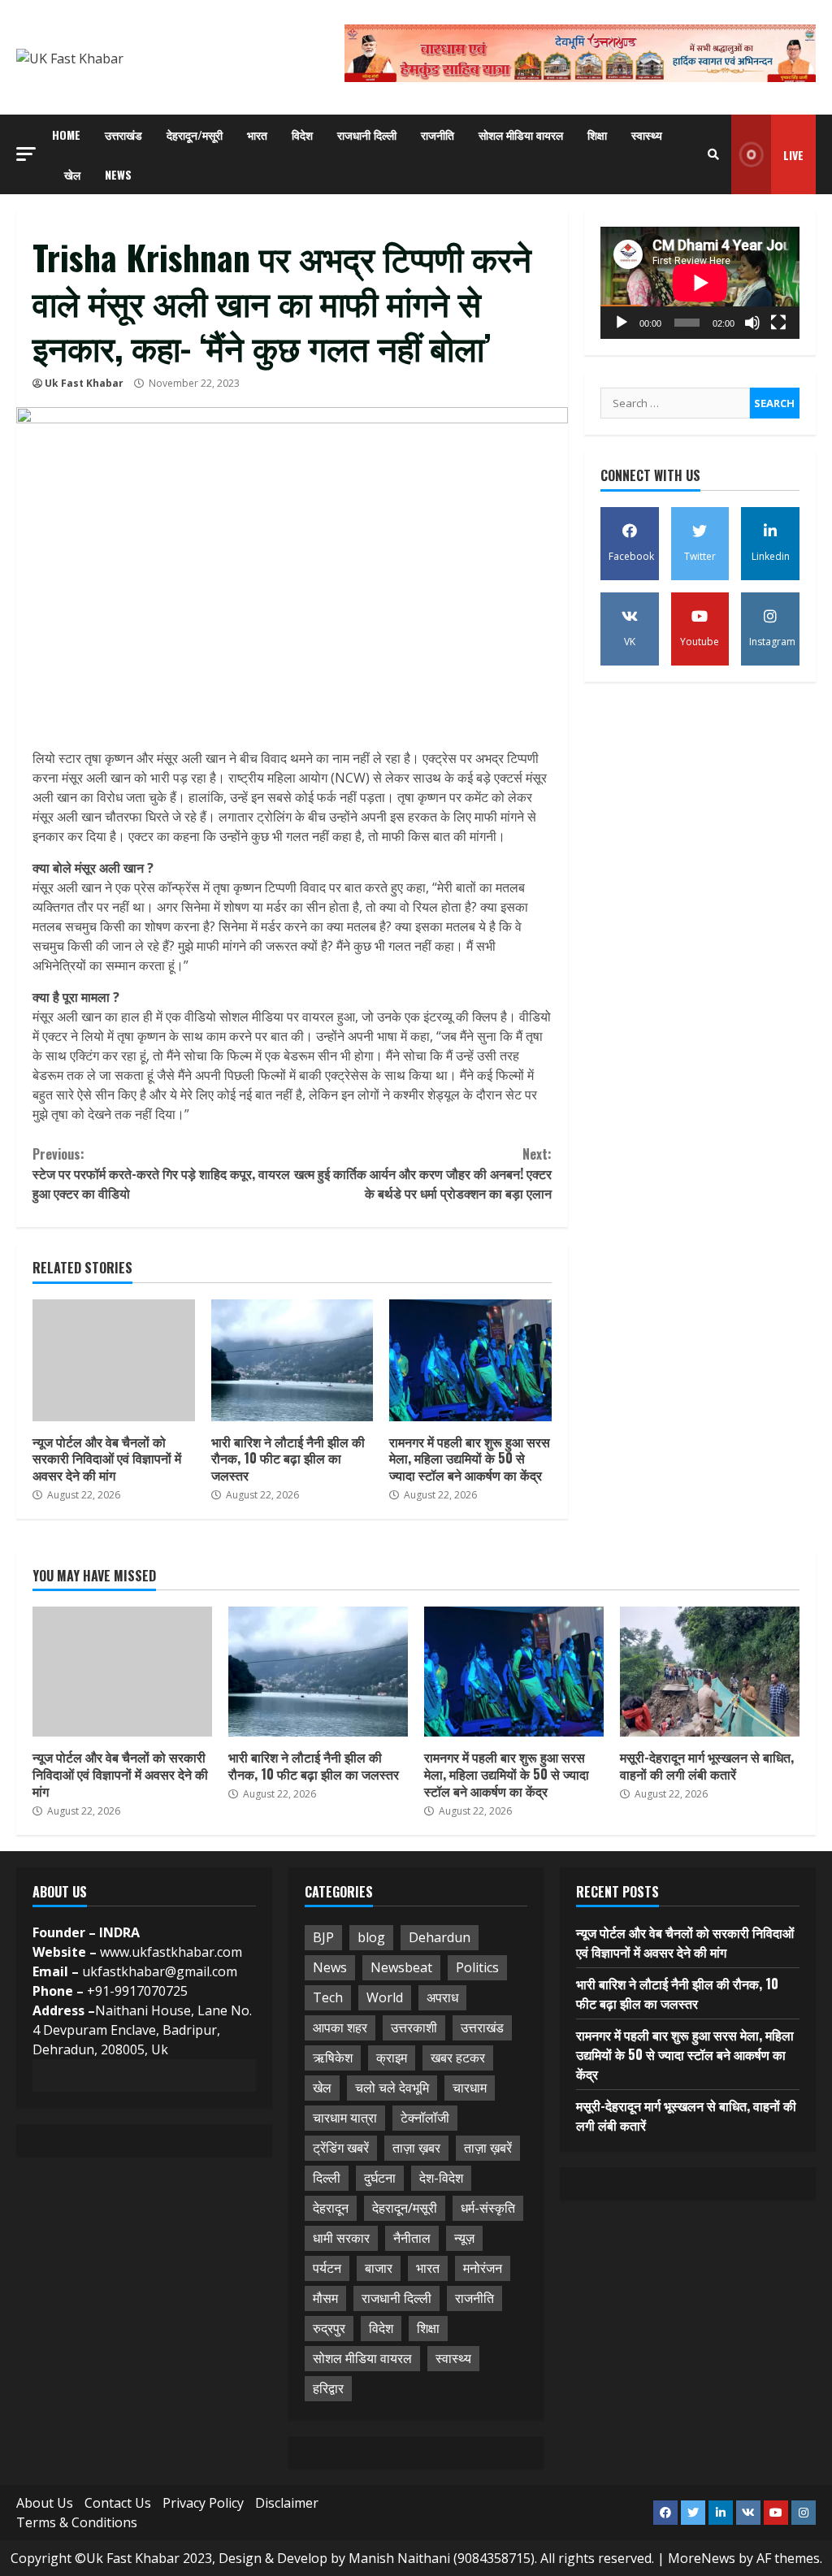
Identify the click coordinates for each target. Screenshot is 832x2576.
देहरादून (331, 2208)
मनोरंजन (483, 2268)
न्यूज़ (464, 2238)
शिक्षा (597, 134)
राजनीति (438, 134)
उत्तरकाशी (414, 2027)
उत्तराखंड (123, 134)
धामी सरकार (341, 2238)
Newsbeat (401, 1967)
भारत (257, 134)
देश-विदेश (441, 2178)
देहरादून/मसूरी (195, 134)
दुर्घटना (380, 2178)
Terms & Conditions (77, 2522)
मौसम (325, 2298)
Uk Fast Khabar (84, 383)
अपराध (442, 1997)
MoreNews (702, 2558)
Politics (477, 1967)
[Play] (622, 323)
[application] (700, 283)
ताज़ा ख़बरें (488, 2148)
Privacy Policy (203, 2503)
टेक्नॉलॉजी (425, 2118)
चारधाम (470, 2088)
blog (371, 1937)
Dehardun (440, 1937)
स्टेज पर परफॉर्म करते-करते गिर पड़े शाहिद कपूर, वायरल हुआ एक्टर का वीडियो (161, 1173)
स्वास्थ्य (647, 134)
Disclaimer (287, 2503)
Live (793, 155)
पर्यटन (327, 2268)
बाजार (379, 2268)
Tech (328, 1997)
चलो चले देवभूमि (392, 2088)
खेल (72, 174)
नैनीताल (412, 2238)
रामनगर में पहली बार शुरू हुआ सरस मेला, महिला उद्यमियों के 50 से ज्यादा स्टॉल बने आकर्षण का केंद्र (470, 1360)
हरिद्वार (328, 2388)
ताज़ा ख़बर (416, 2148)
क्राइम (392, 2058)
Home (66, 134)
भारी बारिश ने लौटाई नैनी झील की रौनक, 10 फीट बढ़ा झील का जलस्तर (292, 1360)
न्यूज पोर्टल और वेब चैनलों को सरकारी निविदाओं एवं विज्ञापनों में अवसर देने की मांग (114, 1360)
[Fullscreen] (778, 323)
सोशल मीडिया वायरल (521, 134)
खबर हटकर (458, 2058)
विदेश (302, 134)
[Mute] (752, 323)
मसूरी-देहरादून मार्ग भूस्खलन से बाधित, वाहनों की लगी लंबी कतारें (710, 1672)
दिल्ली (327, 2178)
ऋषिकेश (333, 2058)
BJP (323, 1937)
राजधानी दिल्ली (367, 134)
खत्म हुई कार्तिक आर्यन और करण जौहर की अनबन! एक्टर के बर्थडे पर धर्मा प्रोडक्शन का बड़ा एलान (422, 1173)
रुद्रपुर (329, 2328)
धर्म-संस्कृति (488, 2208)
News (118, 174)
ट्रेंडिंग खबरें (341, 2148)
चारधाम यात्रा (345, 2118)
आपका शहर (340, 2027)
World (385, 1997)
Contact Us (118, 2503)
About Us (45, 2503)
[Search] (713, 154)
